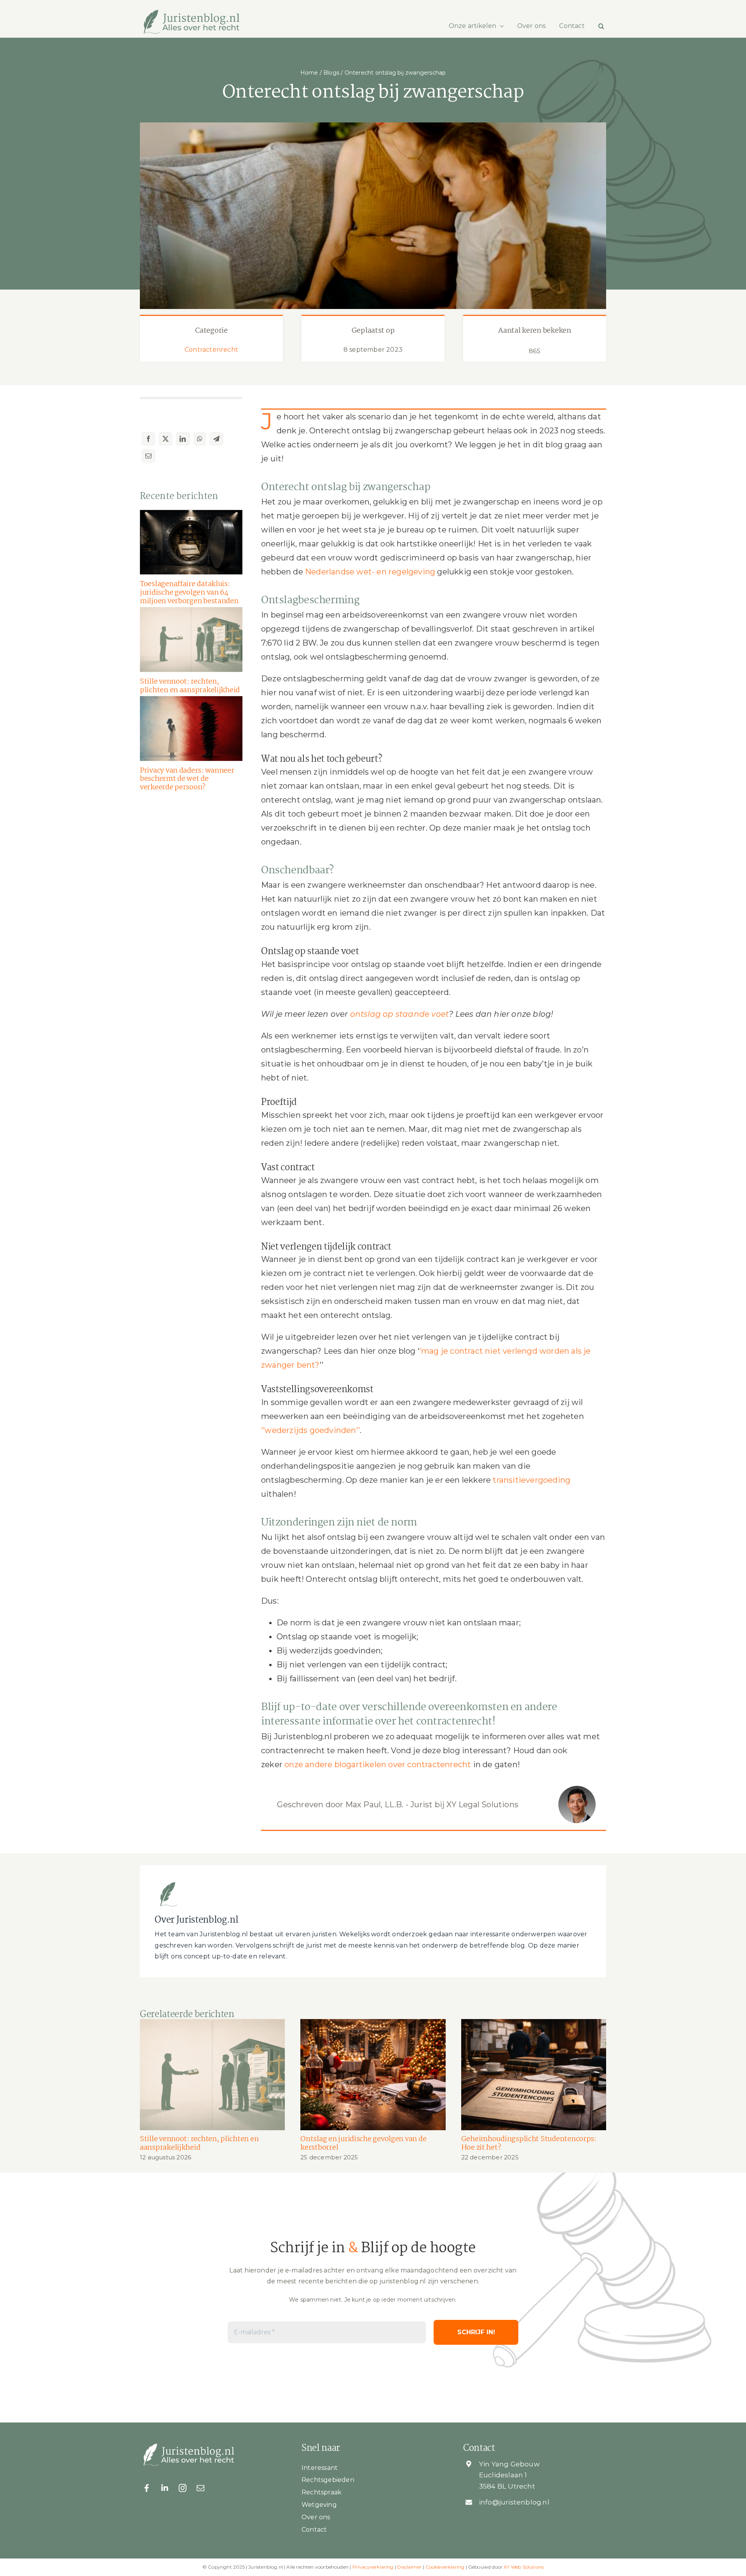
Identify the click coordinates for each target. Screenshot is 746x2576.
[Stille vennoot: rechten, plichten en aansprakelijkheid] (191, 640)
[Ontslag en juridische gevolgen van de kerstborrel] (373, 2075)
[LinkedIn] (183, 439)
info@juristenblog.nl (514, 2502)
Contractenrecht (211, 350)
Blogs (331, 73)
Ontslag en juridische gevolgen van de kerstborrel (363, 2143)
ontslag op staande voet (400, 1014)
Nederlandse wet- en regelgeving (370, 572)
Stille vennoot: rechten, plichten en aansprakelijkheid (190, 686)
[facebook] (147, 2488)
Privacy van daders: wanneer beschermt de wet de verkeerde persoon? (187, 779)
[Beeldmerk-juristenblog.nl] (168, 1883)
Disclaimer (409, 2567)
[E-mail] (148, 456)
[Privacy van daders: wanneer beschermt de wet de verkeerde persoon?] (191, 729)
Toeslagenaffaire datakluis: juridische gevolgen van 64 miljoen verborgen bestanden (189, 593)
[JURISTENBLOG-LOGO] (191, 13)
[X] (166, 439)
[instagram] (183, 2488)
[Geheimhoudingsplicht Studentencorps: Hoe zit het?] (534, 2075)
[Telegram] (216, 439)
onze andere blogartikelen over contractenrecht (378, 1764)
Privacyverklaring (373, 2567)
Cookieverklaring (445, 2567)
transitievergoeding (532, 1480)
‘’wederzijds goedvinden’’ (310, 1430)
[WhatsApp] (200, 439)
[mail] (200, 2488)
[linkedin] (165, 2488)
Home (309, 73)
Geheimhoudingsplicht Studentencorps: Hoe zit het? (529, 2143)
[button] (601, 26)
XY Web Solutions (524, 2567)
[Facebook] (148, 439)
